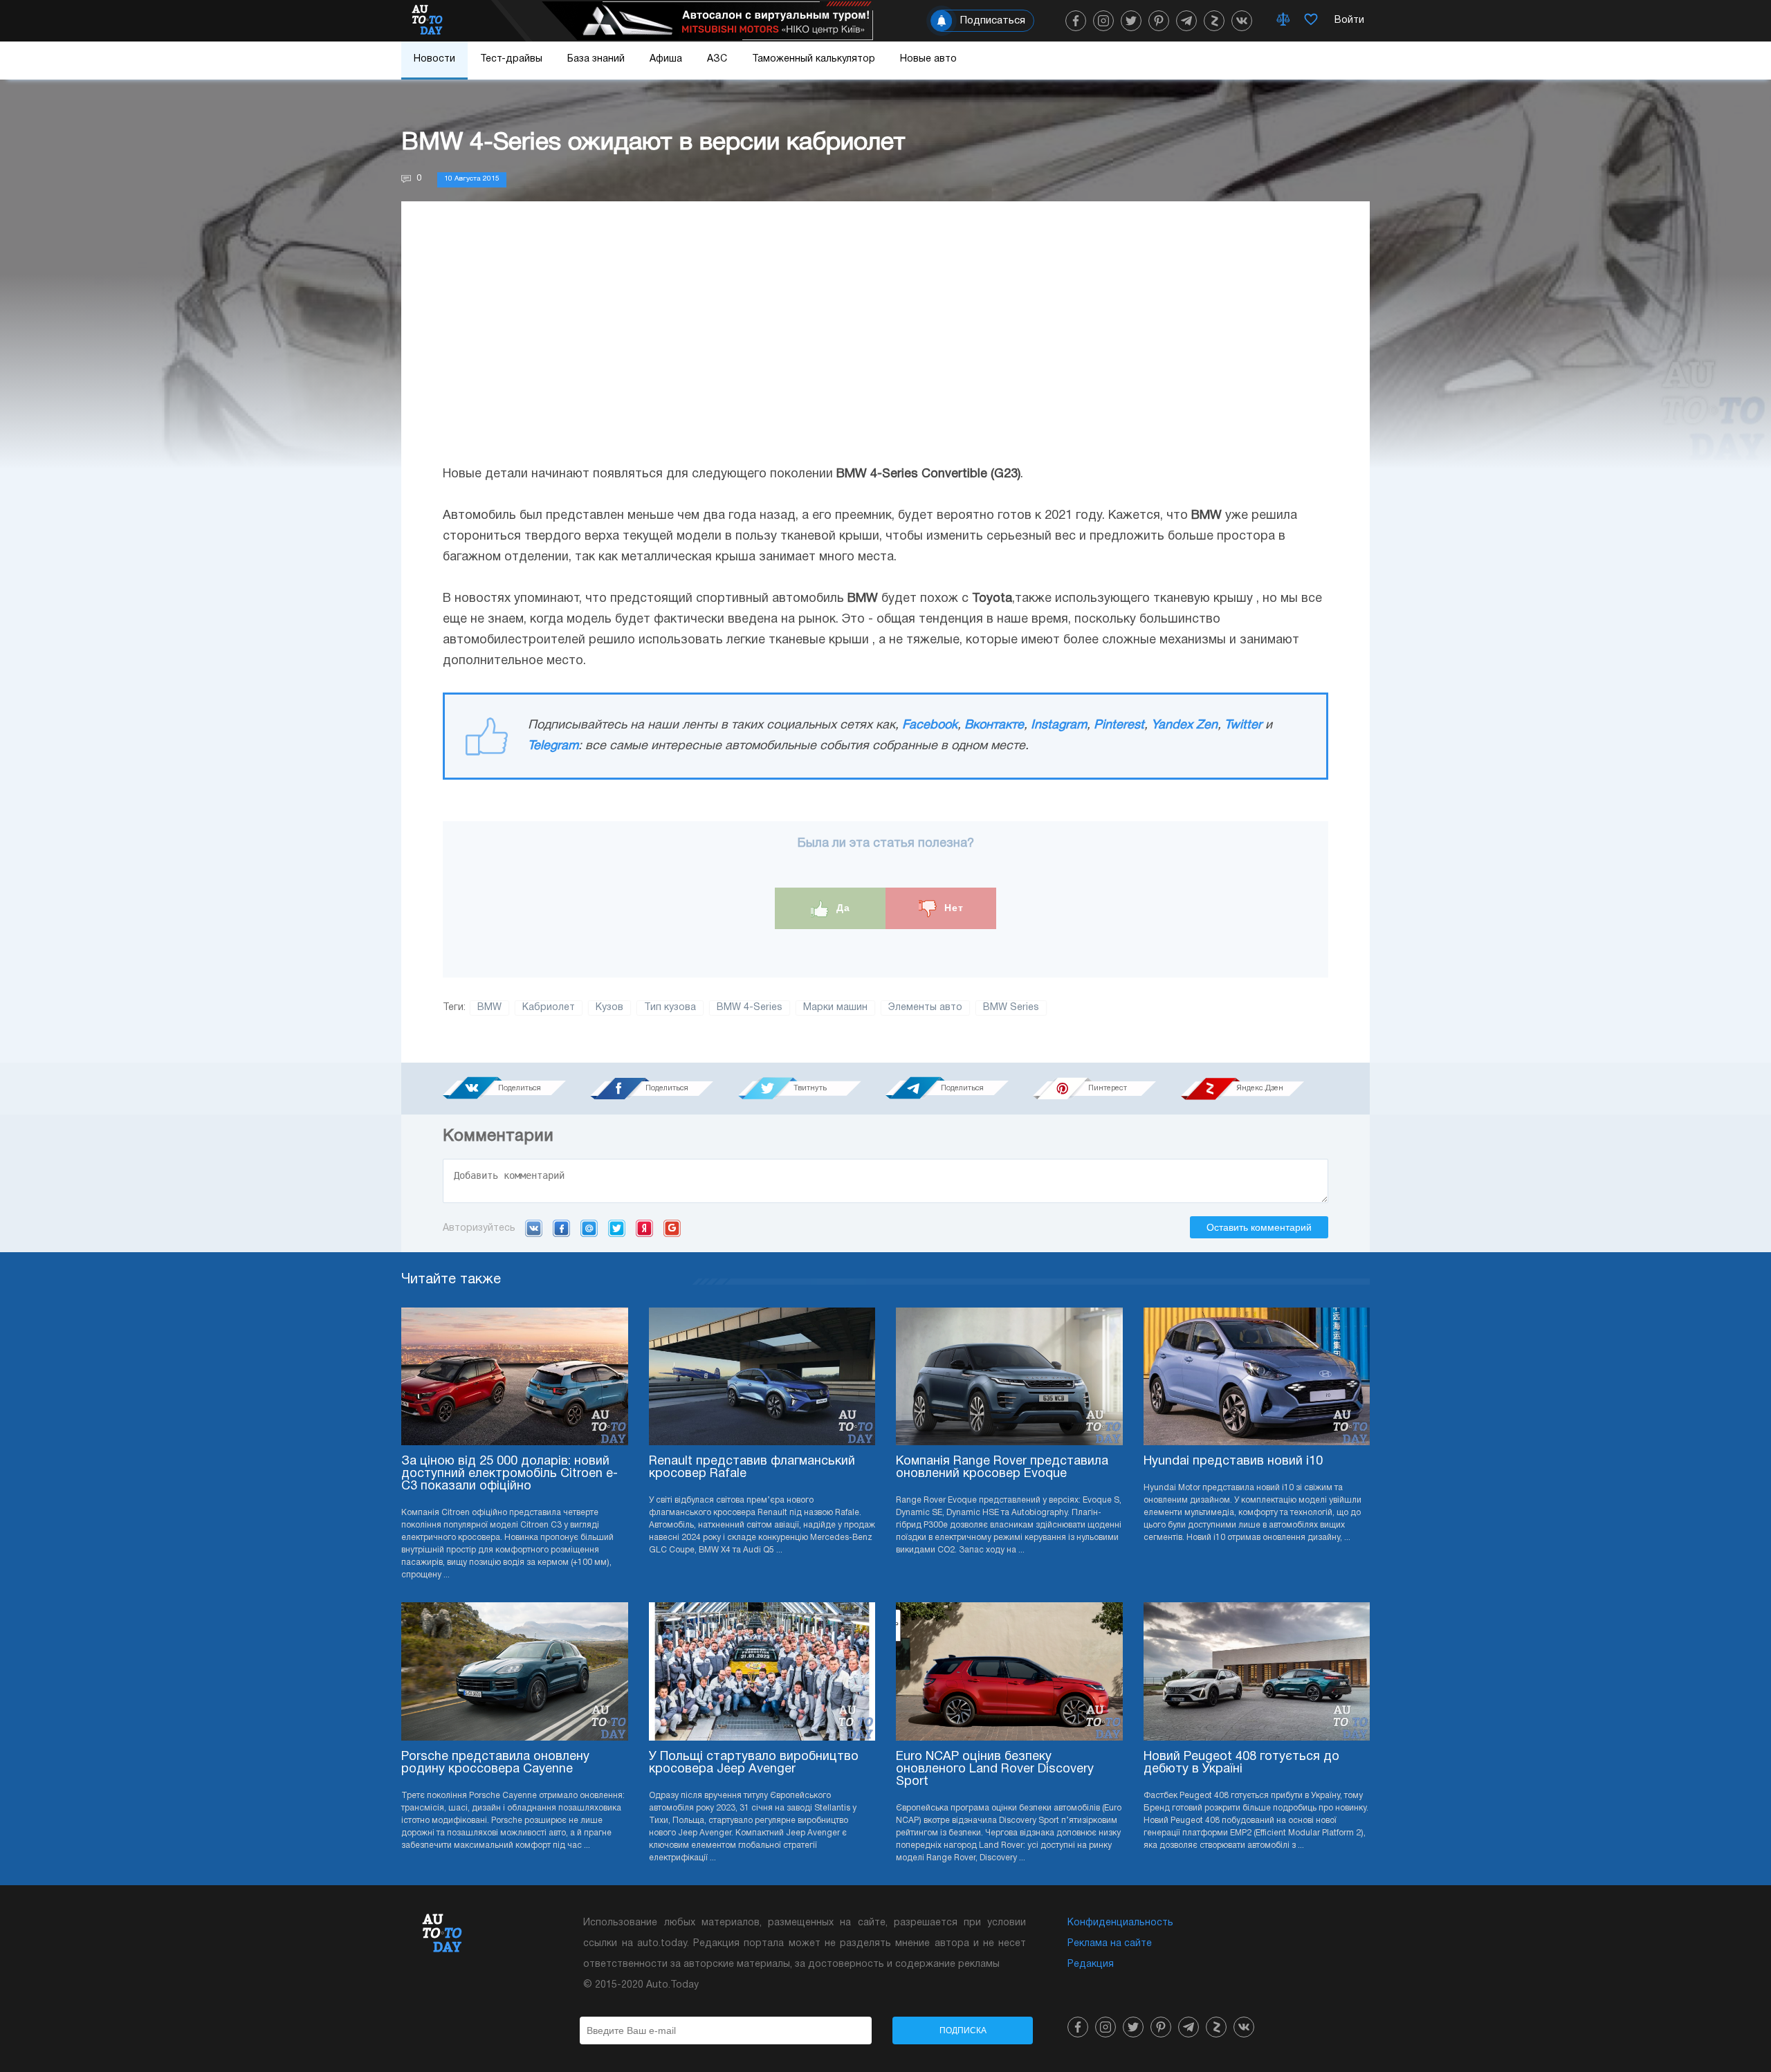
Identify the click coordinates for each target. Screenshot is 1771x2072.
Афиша (666, 59)
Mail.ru (589, 1228)
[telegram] (1186, 21)
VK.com (534, 1228)
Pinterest (1119, 725)
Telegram (553, 746)
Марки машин (835, 1008)
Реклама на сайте (1110, 1944)
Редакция (1091, 1964)
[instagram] (1103, 21)
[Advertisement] (885, 347)
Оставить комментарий (1259, 1227)
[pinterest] (1159, 21)
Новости (434, 59)
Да (842, 908)
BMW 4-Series (750, 1008)
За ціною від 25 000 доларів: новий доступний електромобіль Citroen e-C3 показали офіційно (510, 1474)
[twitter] (1131, 21)
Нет (952, 908)
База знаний (596, 59)
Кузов (609, 1008)
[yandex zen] (1214, 21)
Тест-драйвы (511, 59)
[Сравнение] (1283, 21)
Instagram (1059, 725)
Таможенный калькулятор (814, 59)
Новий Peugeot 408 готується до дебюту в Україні (1241, 1763)
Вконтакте (994, 725)
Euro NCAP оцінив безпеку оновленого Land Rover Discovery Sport (995, 1769)
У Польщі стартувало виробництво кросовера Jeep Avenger (754, 1763)
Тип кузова (670, 1008)
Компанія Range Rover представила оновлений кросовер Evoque (1002, 1468)
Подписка (963, 2030)
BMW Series (1011, 1008)
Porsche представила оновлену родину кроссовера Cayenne (495, 1763)
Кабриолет (549, 1008)
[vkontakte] (1242, 21)
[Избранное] (1311, 21)
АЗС (717, 59)
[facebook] (1076, 21)
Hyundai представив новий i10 (1233, 1461)
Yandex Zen (1184, 725)
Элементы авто (925, 1008)
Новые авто (928, 59)
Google (672, 1228)
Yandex (644, 1228)
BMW (489, 1008)
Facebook (930, 725)
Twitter (1243, 725)
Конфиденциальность (1120, 1923)
